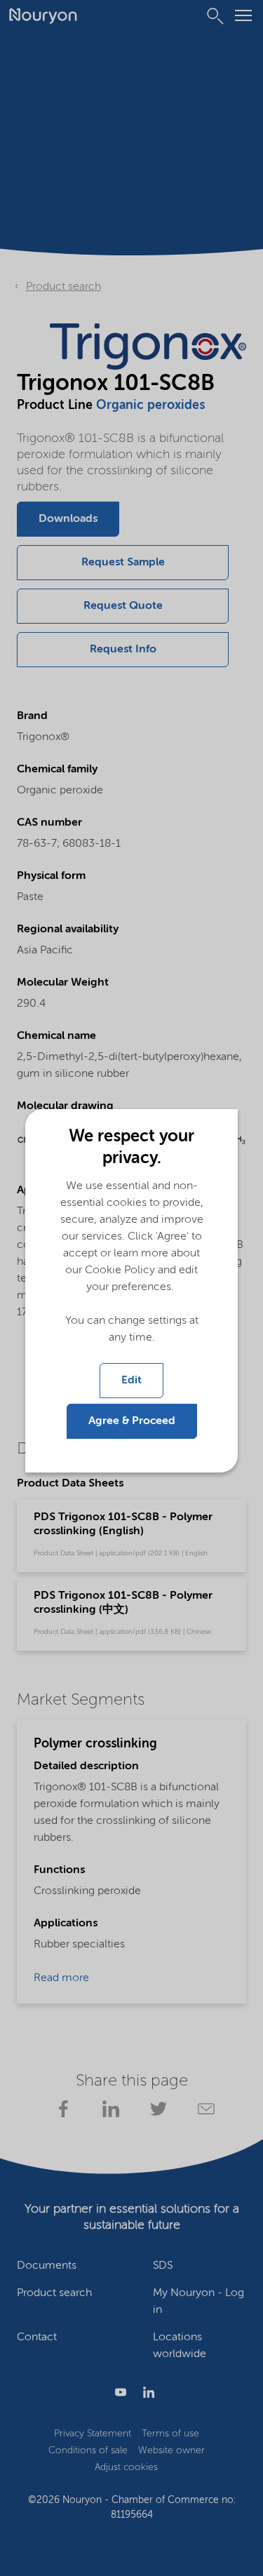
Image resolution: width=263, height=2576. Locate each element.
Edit (131, 1381)
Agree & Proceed (132, 1421)
